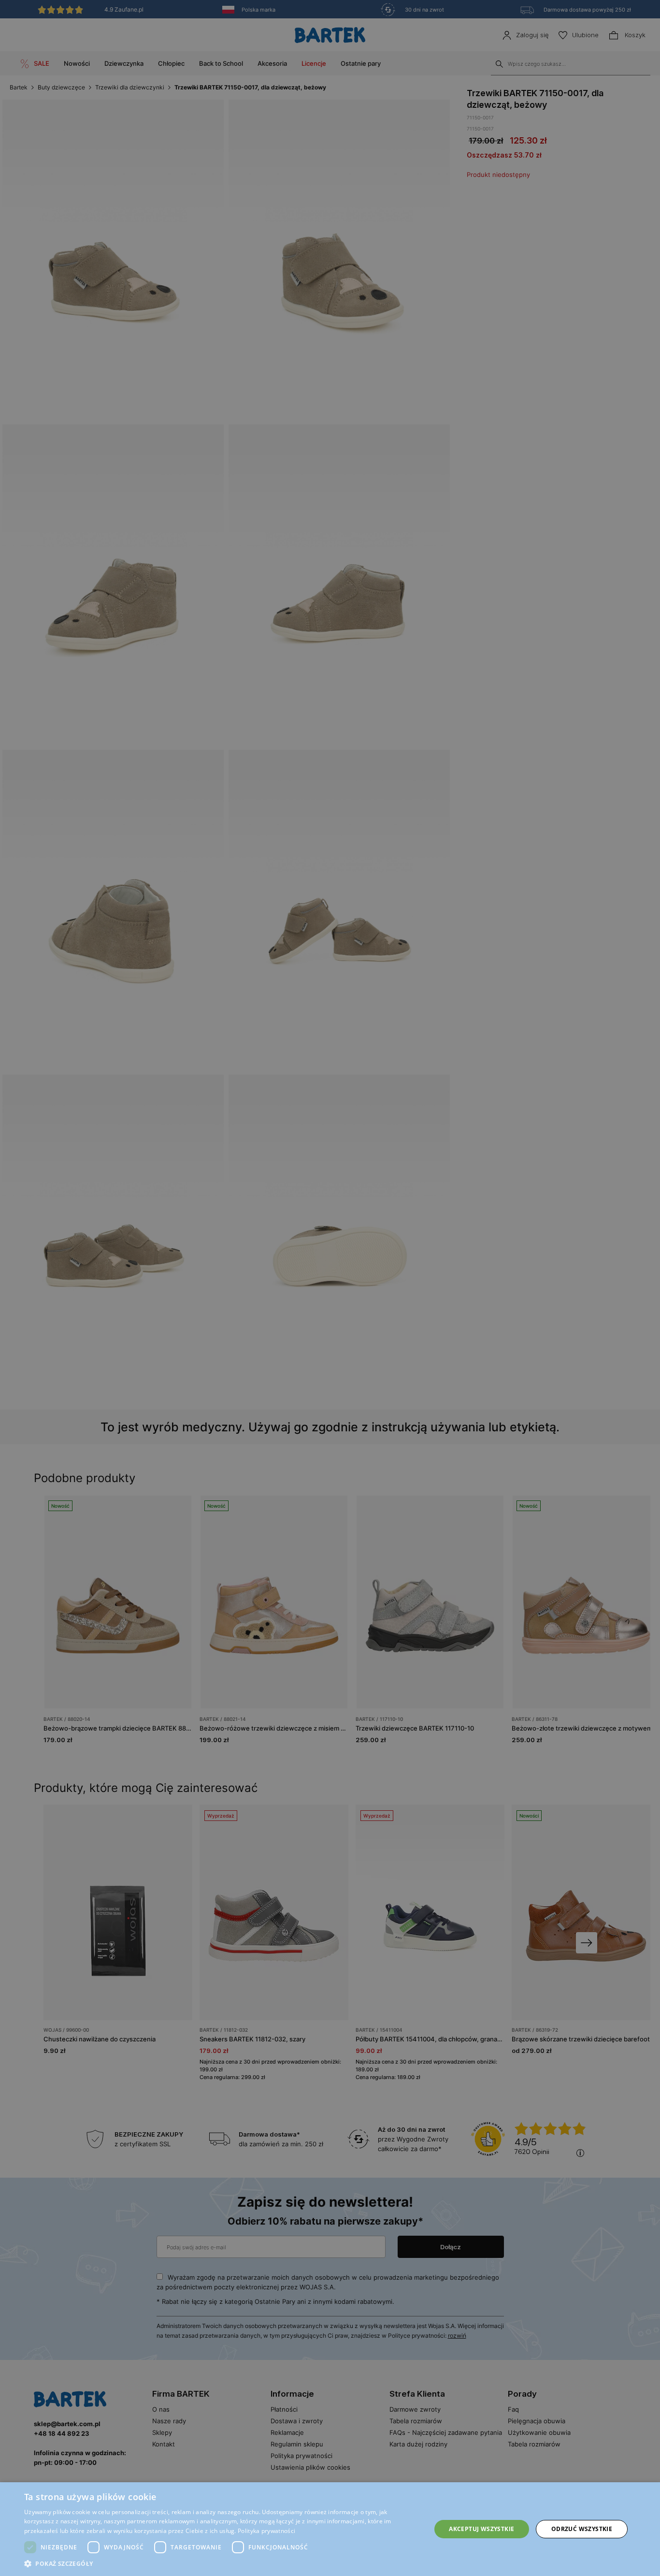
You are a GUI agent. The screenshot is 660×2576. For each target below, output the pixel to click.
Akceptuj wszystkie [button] (481, 2529)
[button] (221, 2564)
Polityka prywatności (266, 2531)
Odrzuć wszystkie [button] (582, 2529)
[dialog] (330, 1288)
